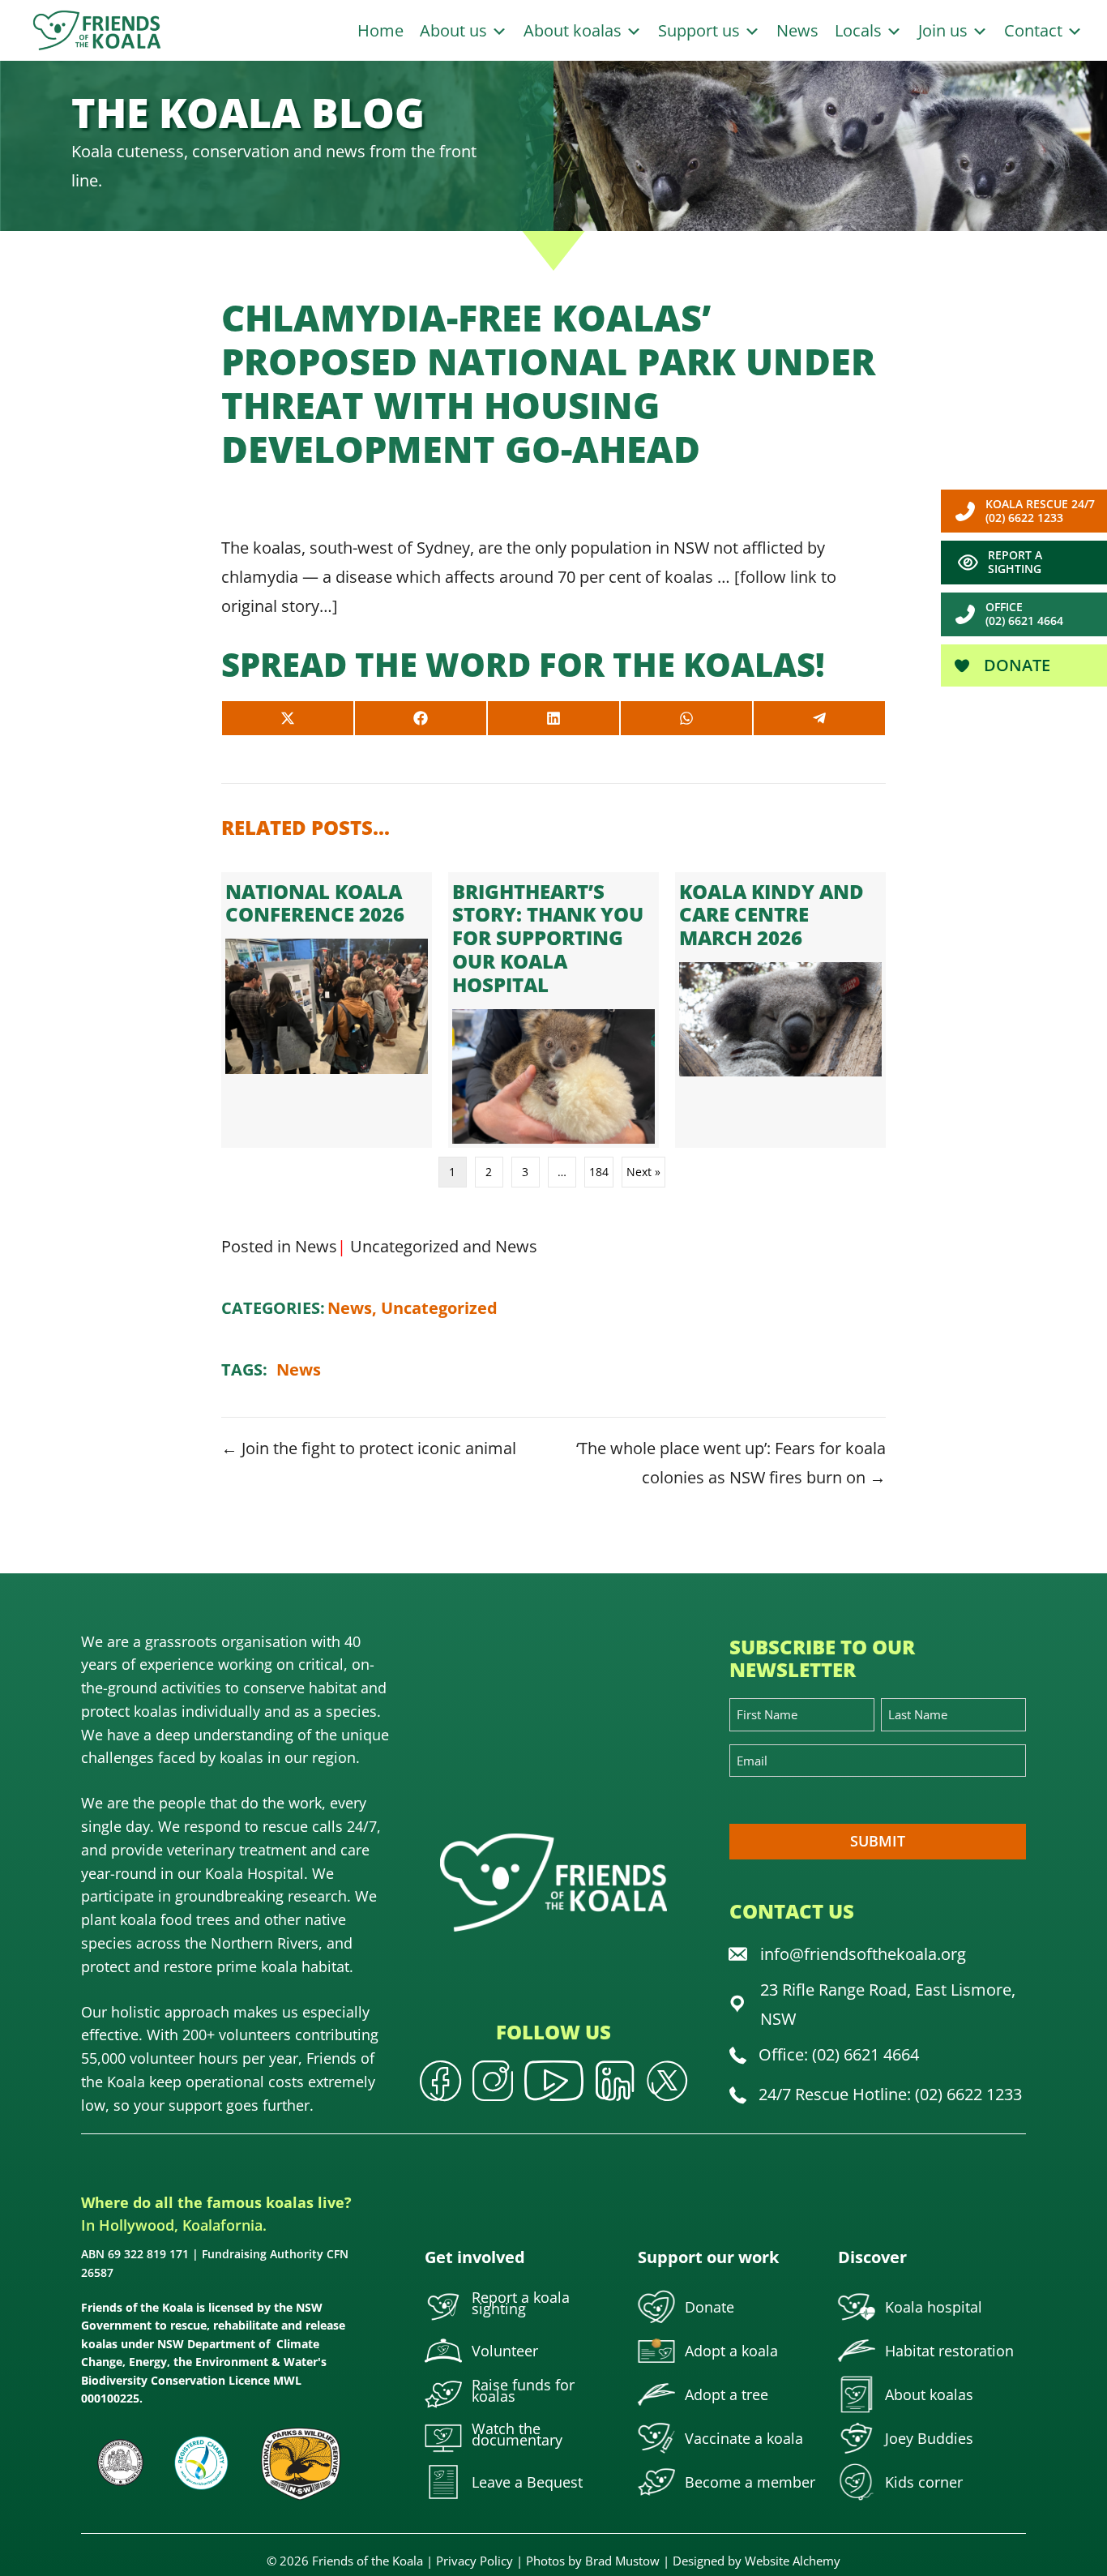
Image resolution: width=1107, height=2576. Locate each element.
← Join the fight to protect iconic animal (369, 1448)
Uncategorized (404, 1246)
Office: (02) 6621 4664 (839, 2054)
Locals (860, 30)
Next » (643, 1172)
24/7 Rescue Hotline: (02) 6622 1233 (890, 2094)
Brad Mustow (622, 2561)
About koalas (575, 30)
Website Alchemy (793, 2561)
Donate (1015, 665)
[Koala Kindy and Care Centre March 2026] (780, 1010)
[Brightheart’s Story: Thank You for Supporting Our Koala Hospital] (553, 1010)
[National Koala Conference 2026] (327, 1010)
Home (380, 30)
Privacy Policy (474, 2561)
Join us (945, 30)
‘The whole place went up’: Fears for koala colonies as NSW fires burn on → (731, 1463)
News (797, 30)
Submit (878, 1841)
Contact (1035, 30)
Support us (701, 30)
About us (455, 30)
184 (599, 1172)
